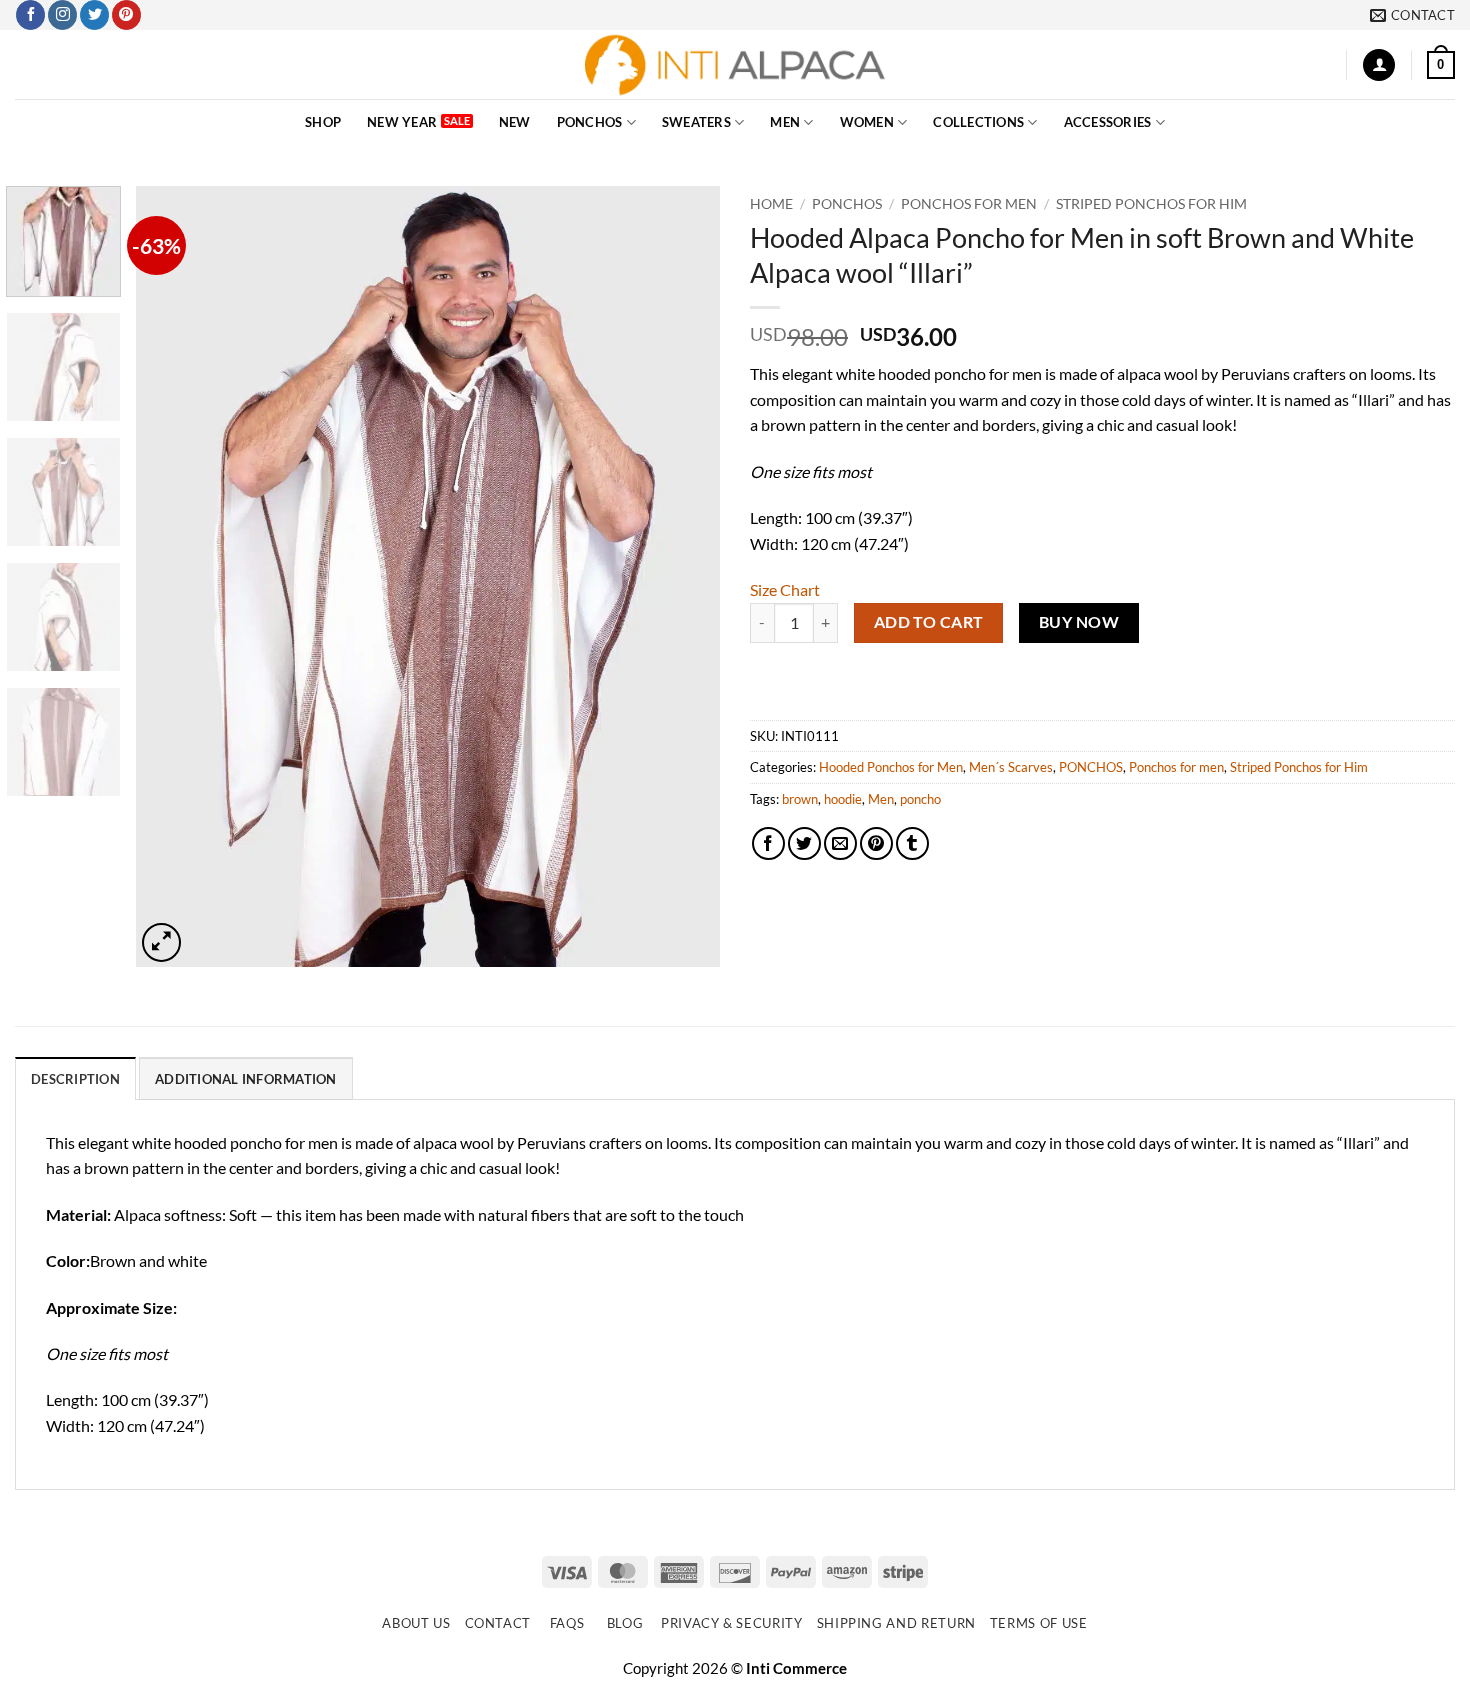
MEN (785, 122)
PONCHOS (590, 122)
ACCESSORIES (1108, 122)
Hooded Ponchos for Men (891, 767)
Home (771, 204)
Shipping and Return (896, 1623)
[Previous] (173, 577)
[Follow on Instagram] (62, 15)
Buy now (1079, 622)
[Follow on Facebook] (30, 15)
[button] (1379, 65)
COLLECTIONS (978, 122)
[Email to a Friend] (840, 843)
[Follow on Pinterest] (126, 15)
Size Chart (785, 589)
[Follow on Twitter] (94, 15)
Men (881, 799)
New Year (402, 122)
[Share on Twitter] (804, 843)
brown (800, 799)
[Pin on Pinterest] (876, 843)
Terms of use (1039, 1623)
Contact (498, 1623)
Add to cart (929, 622)
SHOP (323, 122)
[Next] (683, 577)
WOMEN (867, 122)
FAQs (567, 1623)
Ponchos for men (969, 204)
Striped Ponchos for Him (1151, 204)
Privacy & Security (732, 1623)
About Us (416, 1623)
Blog (625, 1623)
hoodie (843, 799)
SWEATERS (696, 122)
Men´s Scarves (1011, 767)
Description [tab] (75, 1079)
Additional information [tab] (246, 1079)
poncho (920, 799)
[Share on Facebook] (768, 843)
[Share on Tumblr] (912, 843)
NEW (515, 122)
